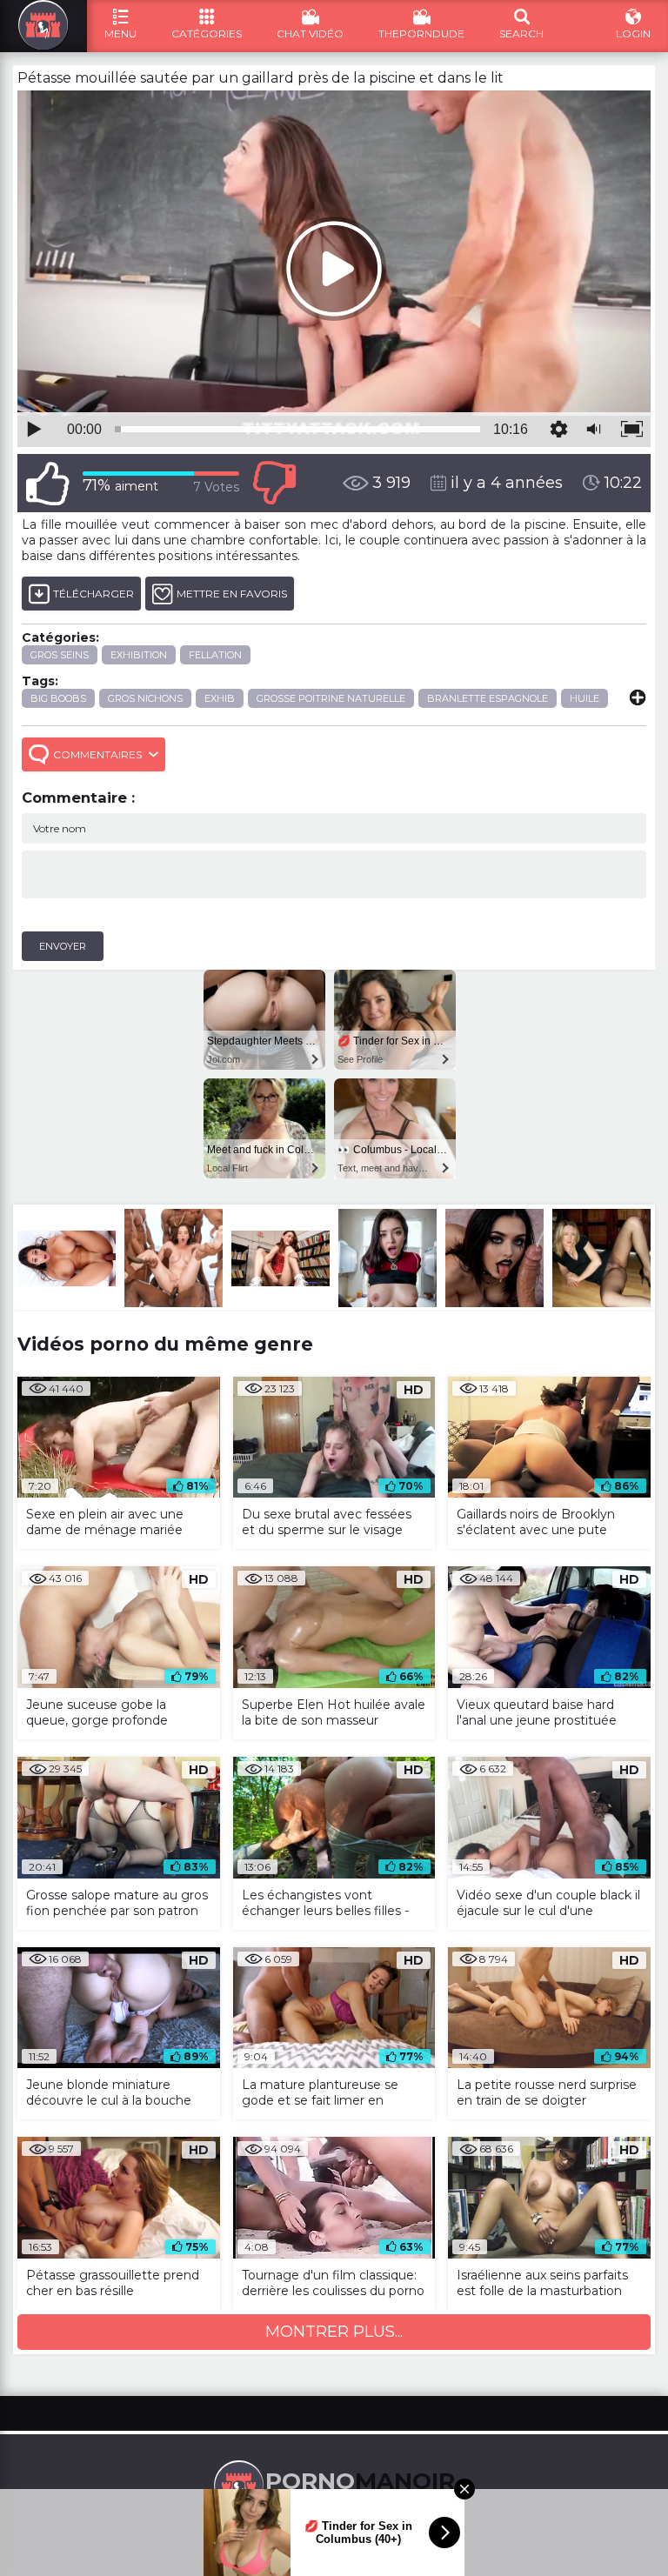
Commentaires (97, 754)
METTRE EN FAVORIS (232, 594)
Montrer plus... (334, 2332)
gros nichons (145, 698)
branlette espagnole (488, 698)
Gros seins (60, 655)
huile (584, 698)
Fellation (215, 655)
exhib (220, 698)
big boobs (58, 698)
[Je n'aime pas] (274, 483)
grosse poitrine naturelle (331, 698)
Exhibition (139, 655)
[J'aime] (48, 483)
